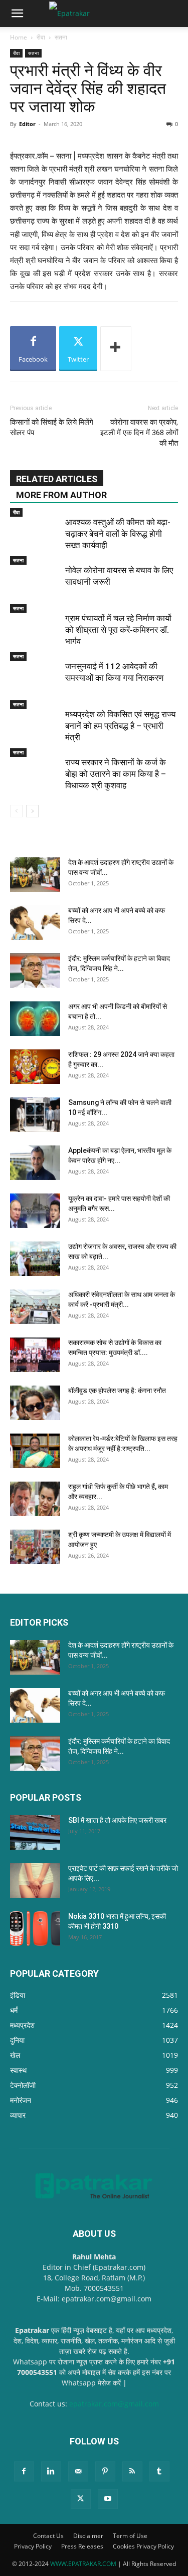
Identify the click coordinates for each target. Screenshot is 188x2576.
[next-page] (32, 811)
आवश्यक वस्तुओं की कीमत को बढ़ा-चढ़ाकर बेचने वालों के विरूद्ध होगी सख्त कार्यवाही (118, 534)
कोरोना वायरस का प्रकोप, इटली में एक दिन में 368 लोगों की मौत (139, 433)
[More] (116, 349)
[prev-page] (16, 811)
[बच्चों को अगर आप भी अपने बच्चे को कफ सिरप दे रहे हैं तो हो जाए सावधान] (35, 923)
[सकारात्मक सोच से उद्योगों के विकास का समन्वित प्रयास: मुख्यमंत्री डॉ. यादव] (35, 1355)
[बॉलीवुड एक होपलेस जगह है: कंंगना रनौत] (35, 1403)
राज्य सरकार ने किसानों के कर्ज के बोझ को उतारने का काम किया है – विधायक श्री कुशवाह (116, 774)
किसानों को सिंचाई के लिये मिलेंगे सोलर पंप (52, 427)
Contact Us (48, 2536)
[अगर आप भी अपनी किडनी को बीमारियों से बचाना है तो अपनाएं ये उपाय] (35, 1019)
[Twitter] (81, 2499)
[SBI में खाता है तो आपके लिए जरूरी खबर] (35, 1832)
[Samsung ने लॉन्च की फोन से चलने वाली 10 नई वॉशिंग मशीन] (35, 1115)
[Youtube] (108, 2499)
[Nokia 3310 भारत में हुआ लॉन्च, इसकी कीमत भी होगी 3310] (35, 1928)
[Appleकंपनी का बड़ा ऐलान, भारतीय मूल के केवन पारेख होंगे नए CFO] (35, 1163)
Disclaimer (88, 2536)
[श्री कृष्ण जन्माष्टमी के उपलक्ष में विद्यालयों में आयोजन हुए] (35, 1547)
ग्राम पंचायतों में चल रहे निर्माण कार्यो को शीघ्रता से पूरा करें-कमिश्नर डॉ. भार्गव (118, 630)
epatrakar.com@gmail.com (114, 2404)
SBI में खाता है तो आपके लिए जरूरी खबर (117, 1820)
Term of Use (130, 2536)
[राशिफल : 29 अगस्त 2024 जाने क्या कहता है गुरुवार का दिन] (35, 1067)
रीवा (41, 37)
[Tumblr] (159, 2471)
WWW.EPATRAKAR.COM (83, 2564)
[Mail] (78, 2471)
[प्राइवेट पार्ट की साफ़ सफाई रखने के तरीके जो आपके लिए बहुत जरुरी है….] (35, 1880)
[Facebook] (24, 2471)
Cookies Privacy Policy (143, 2546)
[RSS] (132, 2471)
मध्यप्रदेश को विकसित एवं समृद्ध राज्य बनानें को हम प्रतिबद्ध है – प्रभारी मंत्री (120, 726)
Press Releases (82, 2546)
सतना (61, 37)
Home (19, 37)
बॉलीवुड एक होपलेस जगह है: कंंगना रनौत (117, 1391)
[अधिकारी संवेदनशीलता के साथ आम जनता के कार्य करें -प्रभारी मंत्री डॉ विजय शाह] (35, 1307)
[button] (17, 14)
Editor (27, 124)
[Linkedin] (51, 2471)
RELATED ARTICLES (57, 479)
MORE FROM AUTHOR (61, 495)
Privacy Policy (33, 2546)
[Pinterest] (105, 2471)
